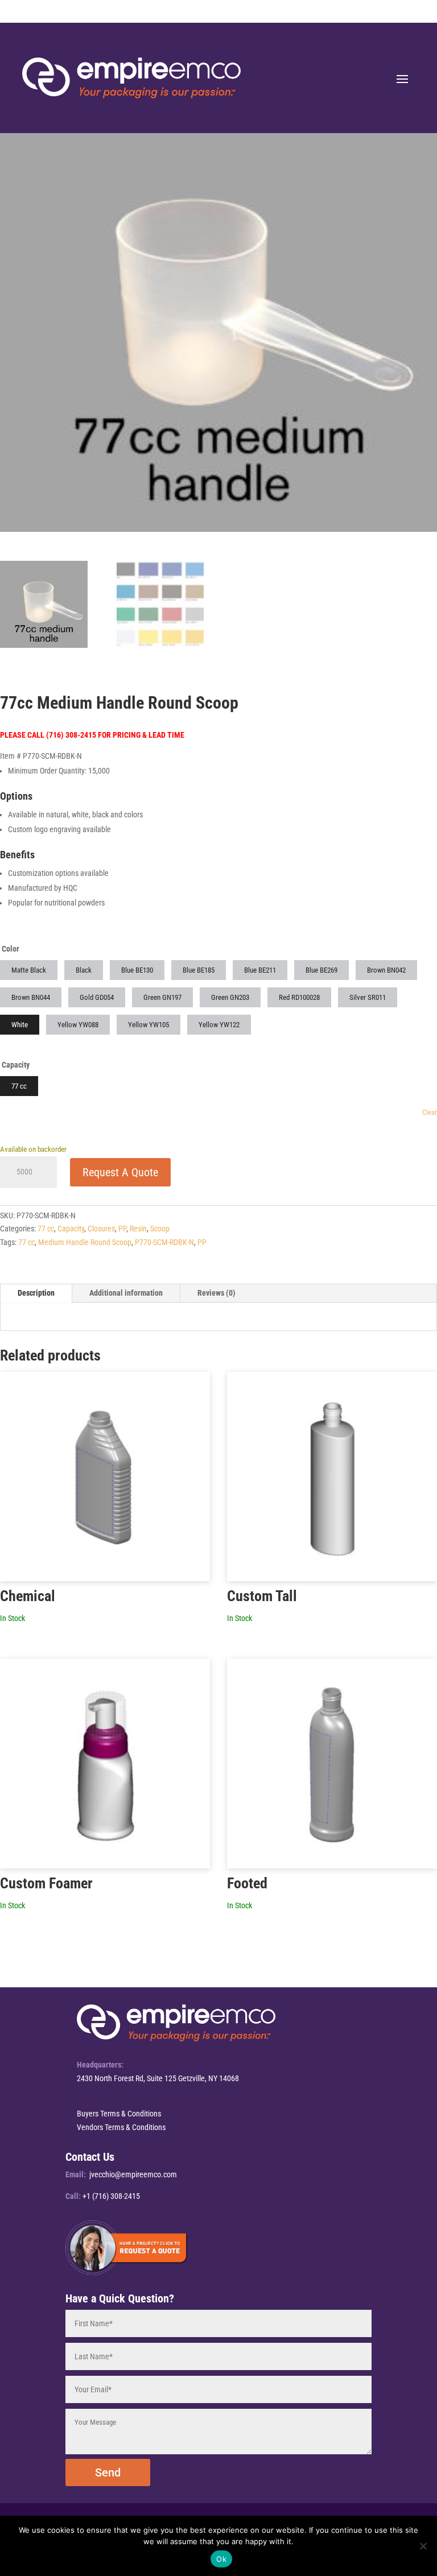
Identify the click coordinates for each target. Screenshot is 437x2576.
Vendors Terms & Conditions (121, 2127)
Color (11, 949)
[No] (423, 2546)
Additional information (126, 1293)
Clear (430, 1113)
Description (36, 1293)
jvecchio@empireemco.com (133, 2174)
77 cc (46, 1229)
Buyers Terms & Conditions (119, 2114)
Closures (101, 1229)
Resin (138, 1229)
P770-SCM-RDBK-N (164, 1242)
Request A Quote (120, 1172)
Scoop (160, 1229)
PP (122, 1229)
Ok (221, 2559)
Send (108, 2472)
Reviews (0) (217, 1293)
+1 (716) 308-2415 (111, 2196)
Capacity (16, 1065)
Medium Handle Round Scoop (85, 1242)
